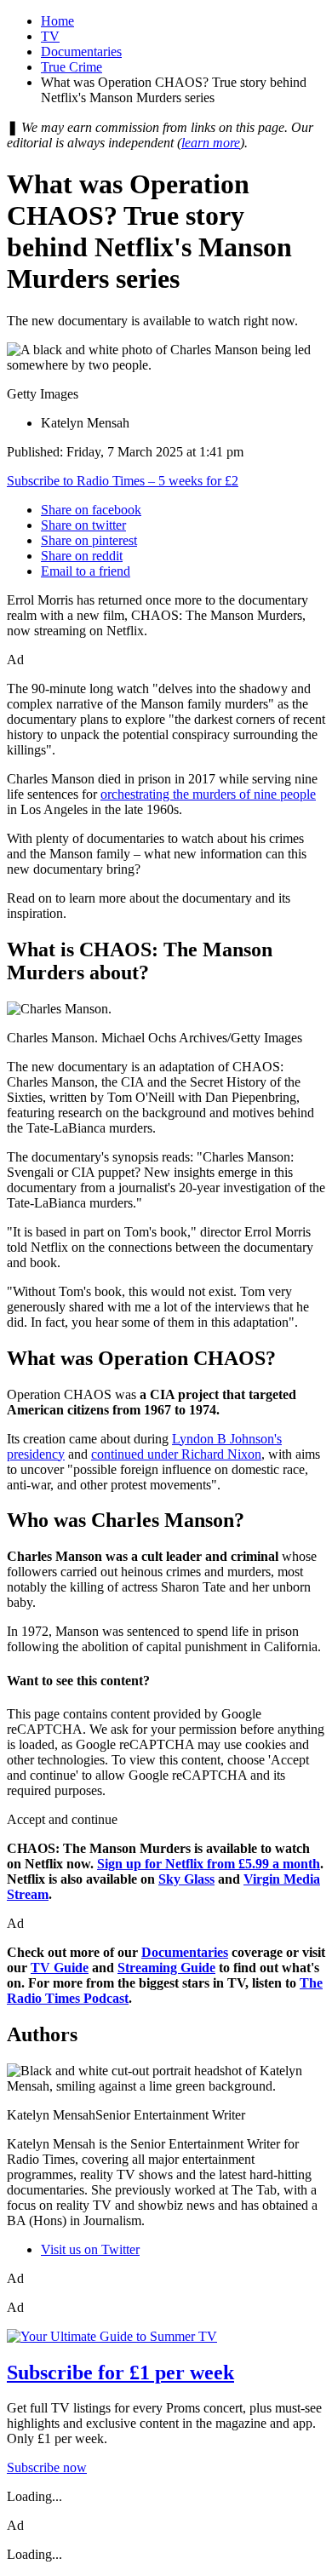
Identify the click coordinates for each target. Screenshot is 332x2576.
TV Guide (60, 1968)
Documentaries (81, 52)
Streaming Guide (166, 1968)
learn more (211, 143)
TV (50, 36)
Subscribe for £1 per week (120, 2372)
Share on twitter (83, 525)
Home (57, 21)
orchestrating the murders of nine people (208, 794)
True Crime (72, 67)
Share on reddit (82, 556)
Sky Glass (186, 1879)
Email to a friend (86, 571)
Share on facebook (91, 510)
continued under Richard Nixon (176, 1454)
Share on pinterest (89, 540)
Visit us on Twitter (90, 2249)
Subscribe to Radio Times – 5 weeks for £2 (123, 481)
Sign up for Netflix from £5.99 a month (209, 1864)
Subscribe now (47, 2467)
